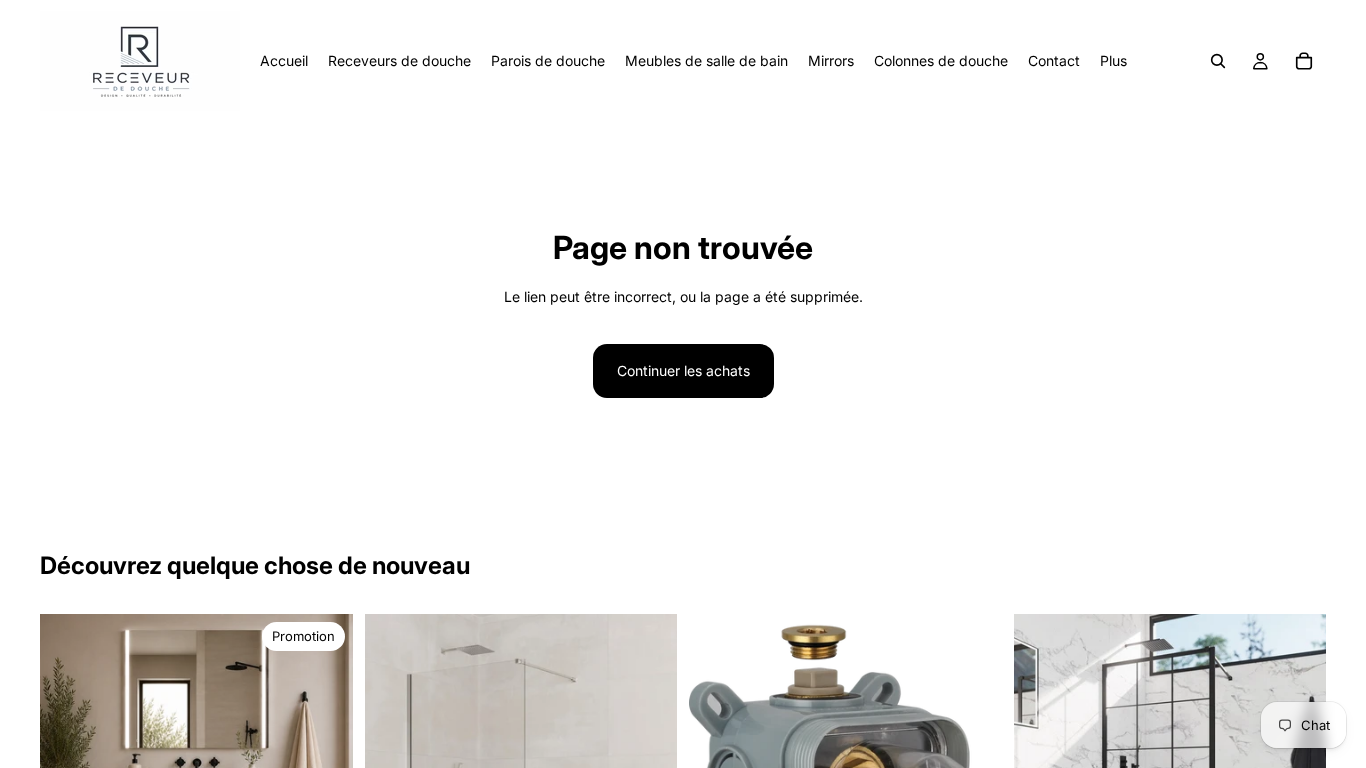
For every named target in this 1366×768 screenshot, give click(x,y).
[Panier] (1304, 61)
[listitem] (1113, 61)
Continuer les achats (683, 370)
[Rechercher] (1218, 61)
